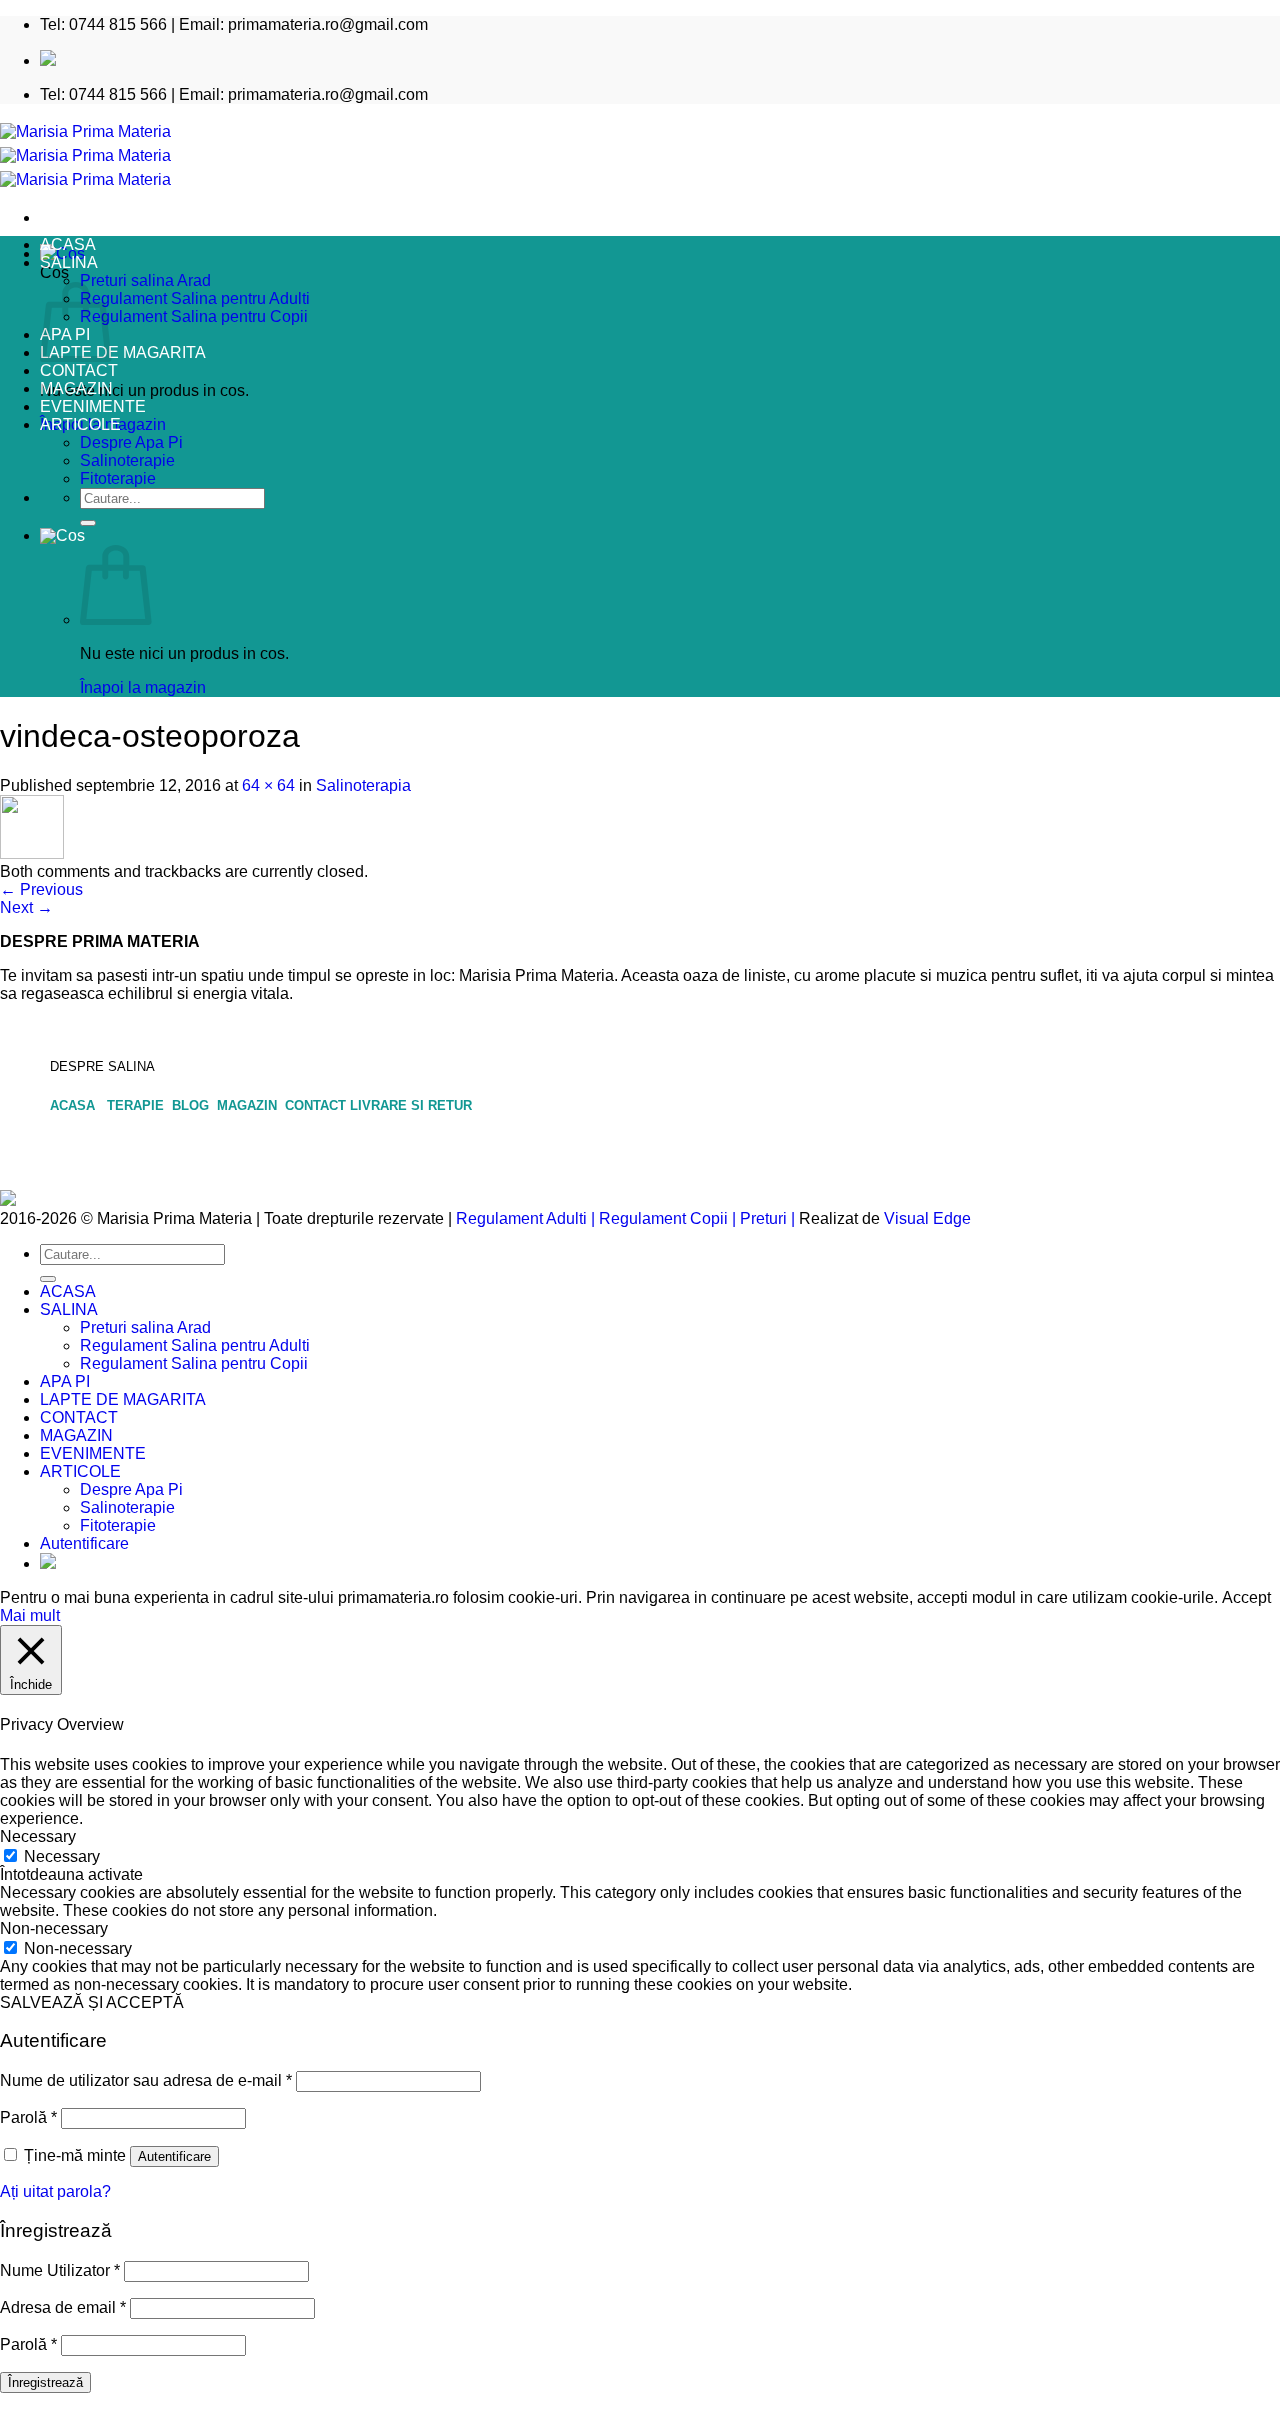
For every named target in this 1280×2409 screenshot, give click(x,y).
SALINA (69, 262)
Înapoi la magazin (143, 687)
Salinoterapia (363, 785)
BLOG (192, 1105)
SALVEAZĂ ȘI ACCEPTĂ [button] (92, 2002)
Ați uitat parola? (55, 2191)
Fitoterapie (118, 478)
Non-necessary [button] (54, 1928)
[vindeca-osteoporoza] (32, 853)
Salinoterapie (127, 460)
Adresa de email (63, 2307)
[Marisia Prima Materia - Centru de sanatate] (85, 155)
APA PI (65, 1381)
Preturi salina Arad (145, 280)
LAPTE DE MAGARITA (123, 352)
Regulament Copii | (667, 1218)
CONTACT (79, 370)
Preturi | (767, 1218)
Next (26, 907)
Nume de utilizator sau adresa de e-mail (146, 2080)
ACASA (68, 244)
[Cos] (62, 535)
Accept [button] (1246, 1597)
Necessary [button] (38, 1836)
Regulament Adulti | (525, 1218)
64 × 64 (268, 785)
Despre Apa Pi (131, 442)
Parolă (28, 2117)
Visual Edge (927, 1218)
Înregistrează (45, 2382)
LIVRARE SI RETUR (411, 1105)
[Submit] (88, 523)
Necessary (62, 1856)
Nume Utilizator (60, 2270)
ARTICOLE (80, 424)
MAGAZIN (76, 388)
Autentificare (174, 2156)
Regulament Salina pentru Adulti (195, 298)
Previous (41, 889)
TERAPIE (137, 1105)
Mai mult (30, 1615)
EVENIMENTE (93, 406)
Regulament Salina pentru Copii (194, 316)
